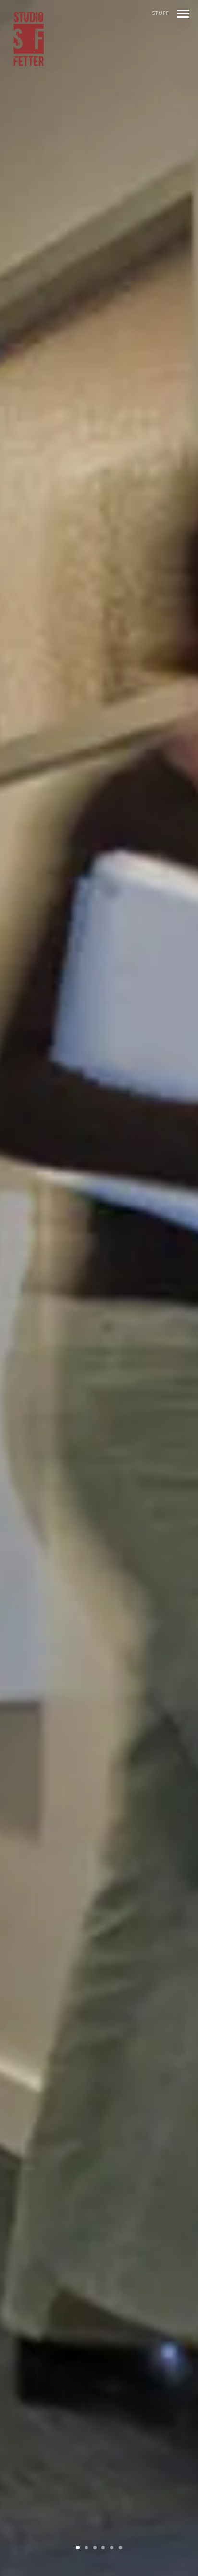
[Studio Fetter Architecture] (29, 39)
